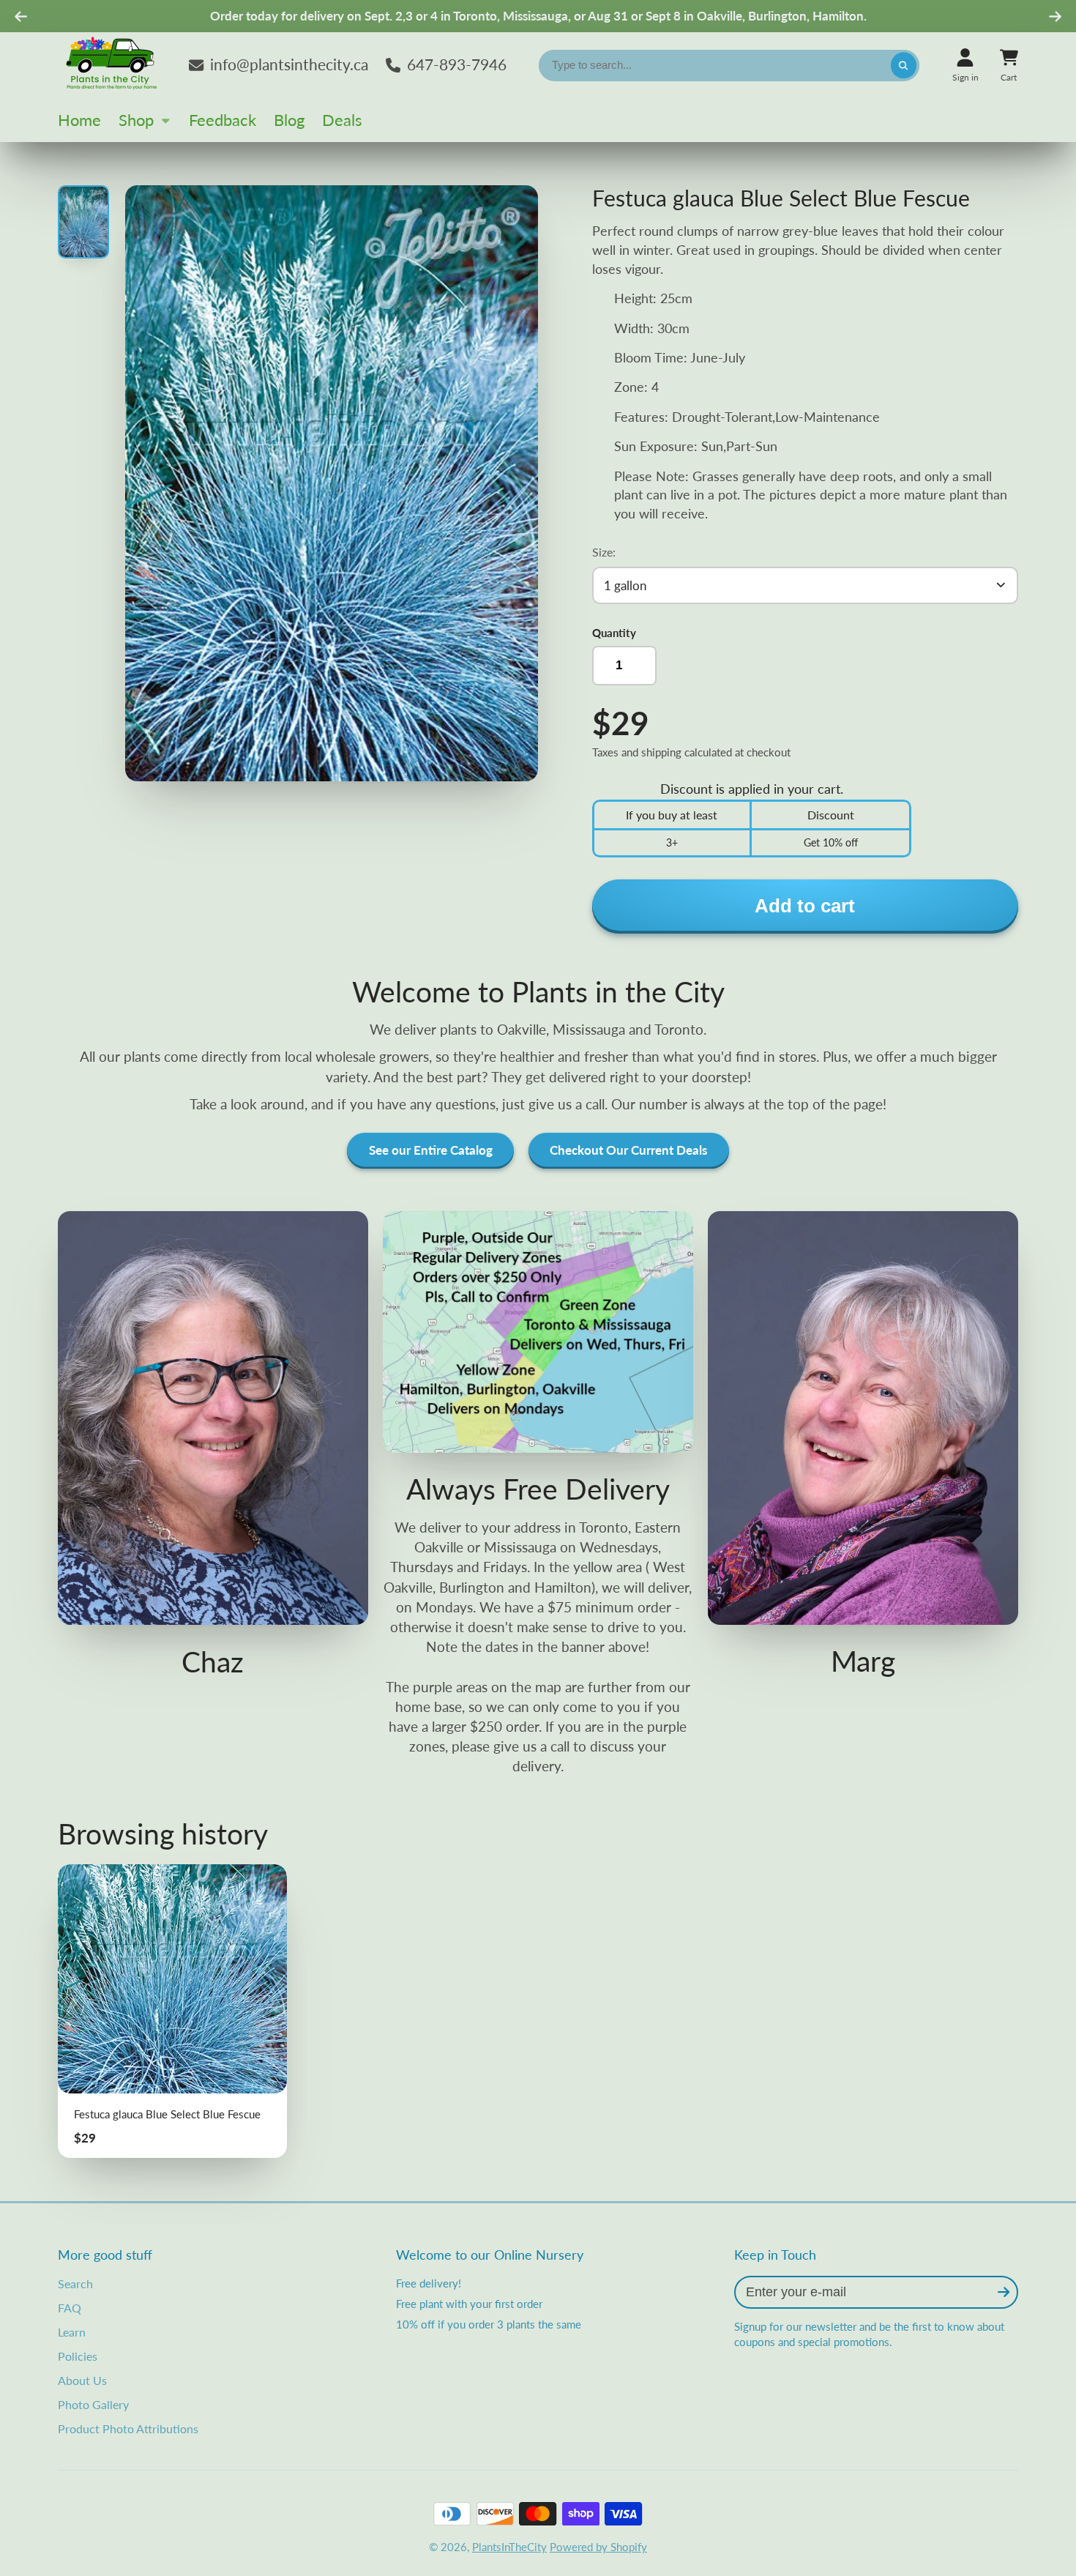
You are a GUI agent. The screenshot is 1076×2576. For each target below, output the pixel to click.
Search (75, 2283)
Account (965, 65)
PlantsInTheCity (509, 2547)
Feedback (223, 120)
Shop (136, 120)
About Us (82, 2380)
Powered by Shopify (598, 2547)
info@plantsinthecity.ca (289, 64)
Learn (72, 2332)
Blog (289, 120)
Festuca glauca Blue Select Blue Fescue (172, 2011)
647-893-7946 (457, 64)
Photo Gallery (93, 2404)
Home (79, 120)
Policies (78, 2356)
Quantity (614, 633)
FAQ (70, 2308)
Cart (1009, 65)
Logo (113, 65)
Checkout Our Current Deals (628, 1150)
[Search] (904, 66)
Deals (342, 120)
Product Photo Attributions (128, 2428)
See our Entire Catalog (431, 1150)
